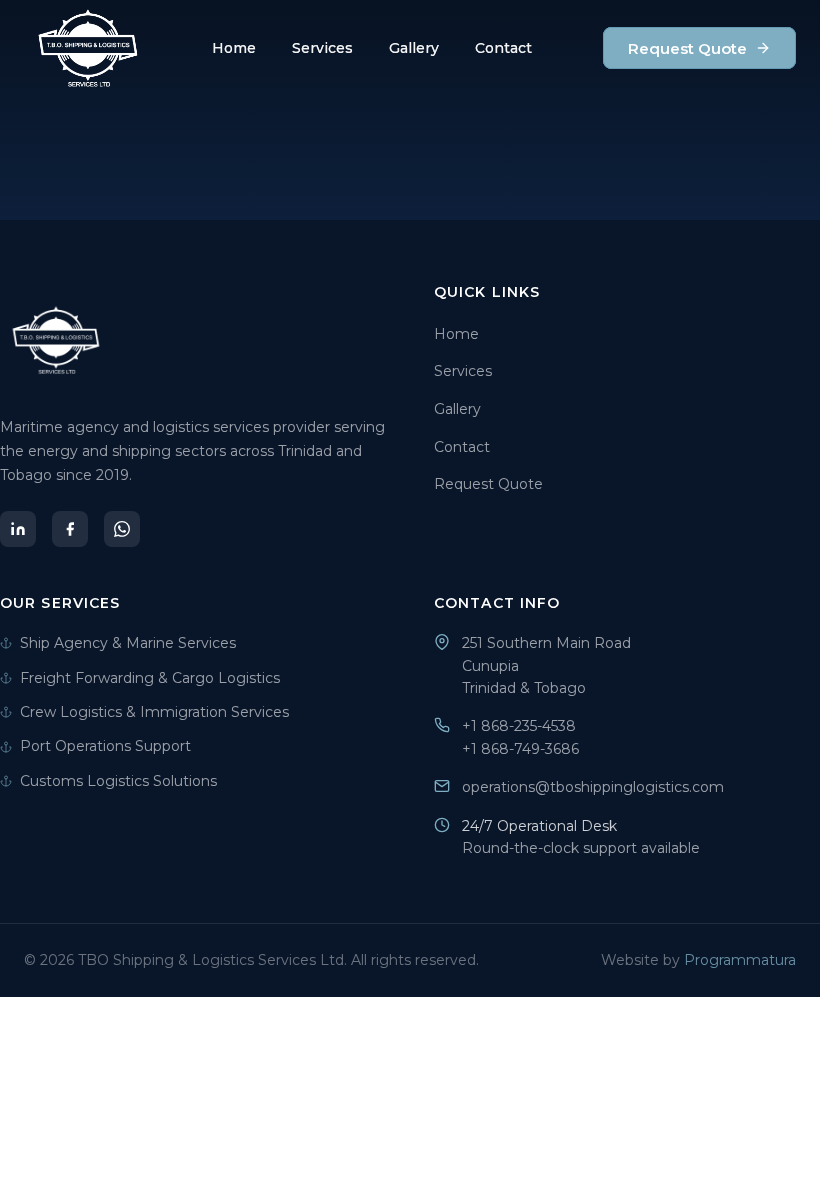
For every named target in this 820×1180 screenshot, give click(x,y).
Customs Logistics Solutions (118, 781)
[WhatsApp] (122, 529)
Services (322, 48)
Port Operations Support (105, 746)
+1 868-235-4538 (519, 726)
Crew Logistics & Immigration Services (154, 712)
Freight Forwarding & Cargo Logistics (150, 678)
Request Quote (687, 48)
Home (234, 48)
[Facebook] (70, 529)
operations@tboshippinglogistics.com (593, 787)
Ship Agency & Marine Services (128, 643)
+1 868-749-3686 (520, 749)
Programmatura (740, 960)
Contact (503, 48)
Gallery (414, 48)
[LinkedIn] (18, 529)
